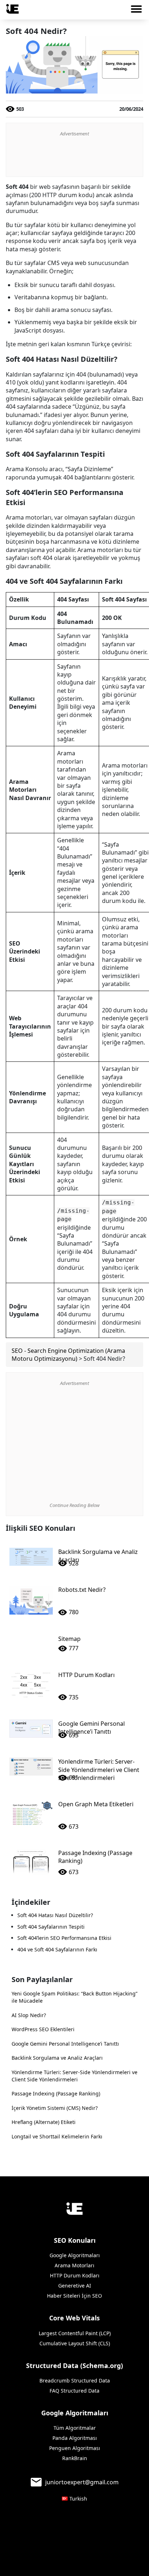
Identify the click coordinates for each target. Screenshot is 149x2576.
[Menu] (139, 11)
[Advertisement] (74, 157)
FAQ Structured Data (74, 2391)
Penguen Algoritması (75, 2448)
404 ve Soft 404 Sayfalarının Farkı (57, 1949)
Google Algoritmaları (75, 2255)
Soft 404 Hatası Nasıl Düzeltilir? (55, 1915)
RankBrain (75, 2458)
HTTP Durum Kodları (75, 2275)
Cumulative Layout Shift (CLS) (75, 2343)
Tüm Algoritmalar (75, 2428)
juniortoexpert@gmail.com (82, 2482)
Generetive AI (75, 2286)
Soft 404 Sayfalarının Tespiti (51, 1927)
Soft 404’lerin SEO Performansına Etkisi (64, 1938)
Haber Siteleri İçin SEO (74, 2296)
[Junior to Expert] (74, 2209)
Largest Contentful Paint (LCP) (75, 2333)
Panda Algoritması (75, 2438)
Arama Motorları (74, 2265)
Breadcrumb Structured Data (75, 2380)
